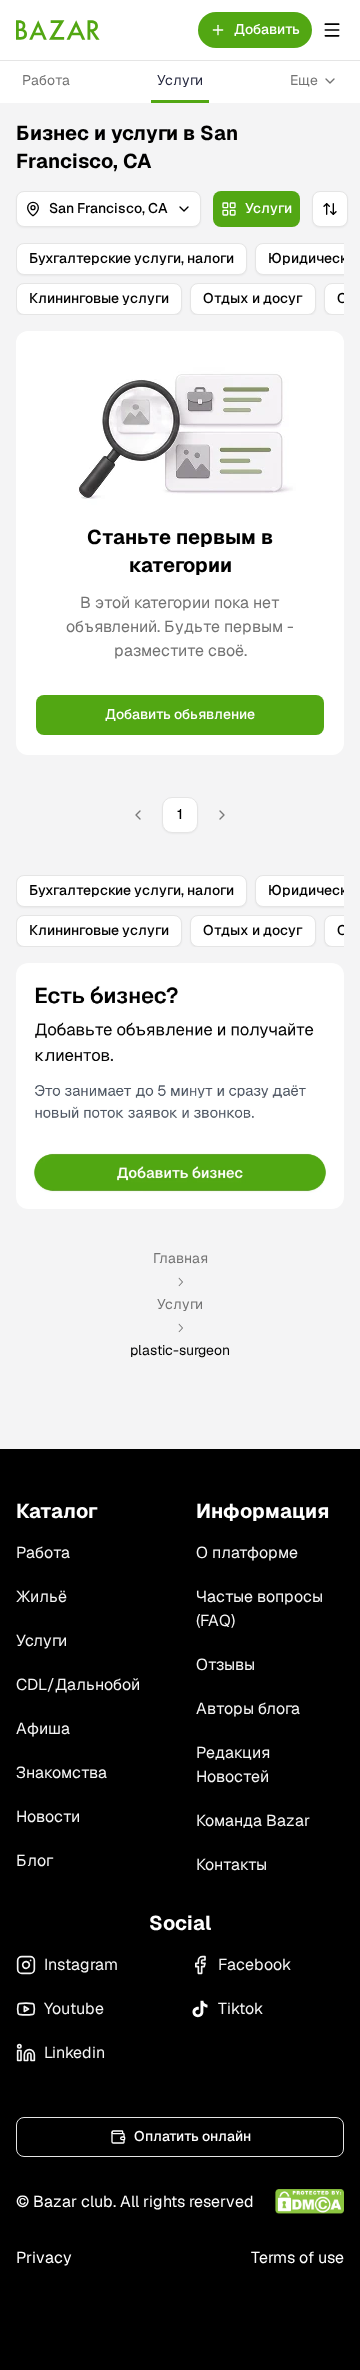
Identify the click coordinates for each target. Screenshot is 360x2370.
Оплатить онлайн (192, 2136)
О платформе (247, 1552)
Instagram (81, 1964)
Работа (46, 80)
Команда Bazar (253, 1820)
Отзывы (225, 1664)
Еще (304, 80)
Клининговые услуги (99, 298)
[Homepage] (58, 30)
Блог (34, 1860)
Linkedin (74, 2052)
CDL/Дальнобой (78, 1684)
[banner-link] (180, 1086)
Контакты (231, 1864)
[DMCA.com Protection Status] (309, 2201)
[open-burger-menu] (332, 30)
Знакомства (61, 1772)
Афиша (43, 1728)
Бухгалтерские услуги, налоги (131, 258)
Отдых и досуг (253, 298)
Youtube (74, 2008)
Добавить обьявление (180, 714)
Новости (48, 1816)
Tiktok (240, 2008)
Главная (180, 1258)
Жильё (41, 1596)
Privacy (44, 2257)
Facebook (254, 1964)
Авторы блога (248, 1708)
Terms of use (297, 2257)
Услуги (180, 80)
